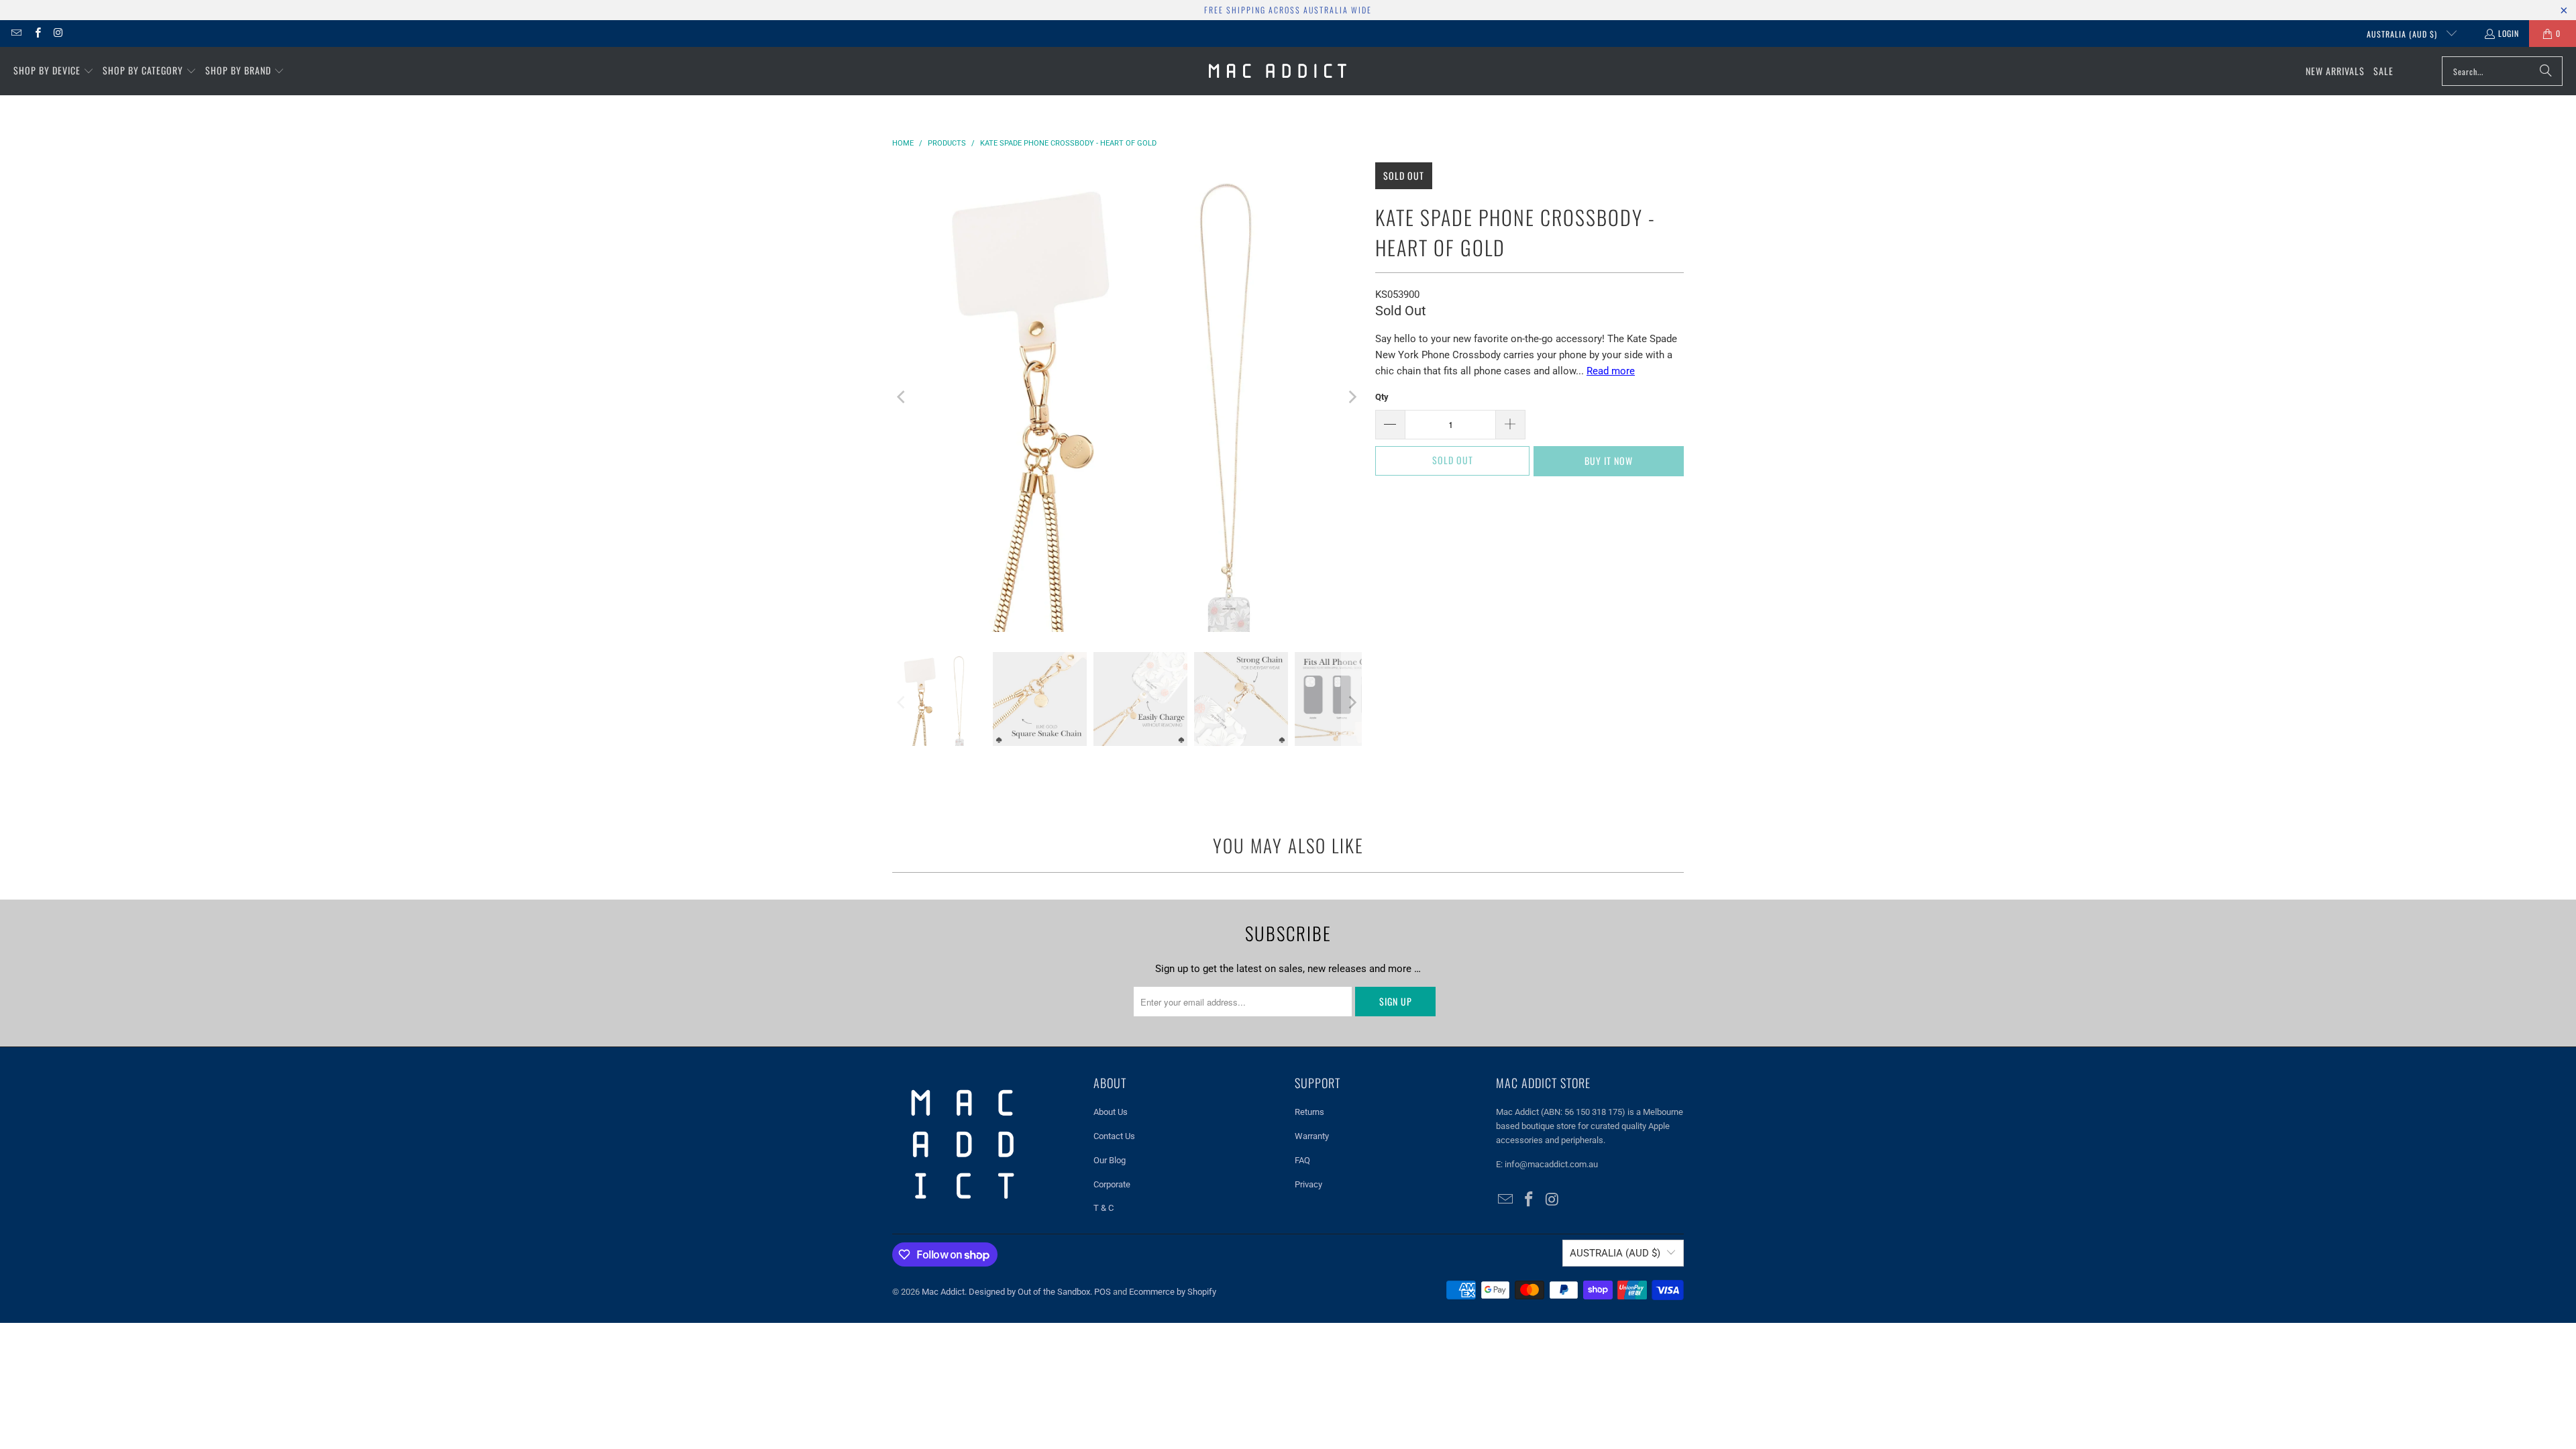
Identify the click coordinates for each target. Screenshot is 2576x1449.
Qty (1382, 397)
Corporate (1112, 1184)
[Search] (2546, 71)
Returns (1309, 1112)
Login (2509, 33)
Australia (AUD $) (2403, 34)
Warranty (1312, 1136)
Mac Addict (943, 1292)
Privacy (1308, 1184)
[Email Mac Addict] (16, 33)
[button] (54, 71)
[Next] (1352, 397)
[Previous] (902, 397)
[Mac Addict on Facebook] (37, 33)
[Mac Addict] (1278, 71)
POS (1103, 1292)
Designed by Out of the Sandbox (1029, 1292)
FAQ (1302, 1160)
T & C (1104, 1208)
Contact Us (1114, 1136)
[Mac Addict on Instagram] (58, 33)
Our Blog (1110, 1160)
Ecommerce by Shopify (1173, 1292)
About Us (1111, 1112)
